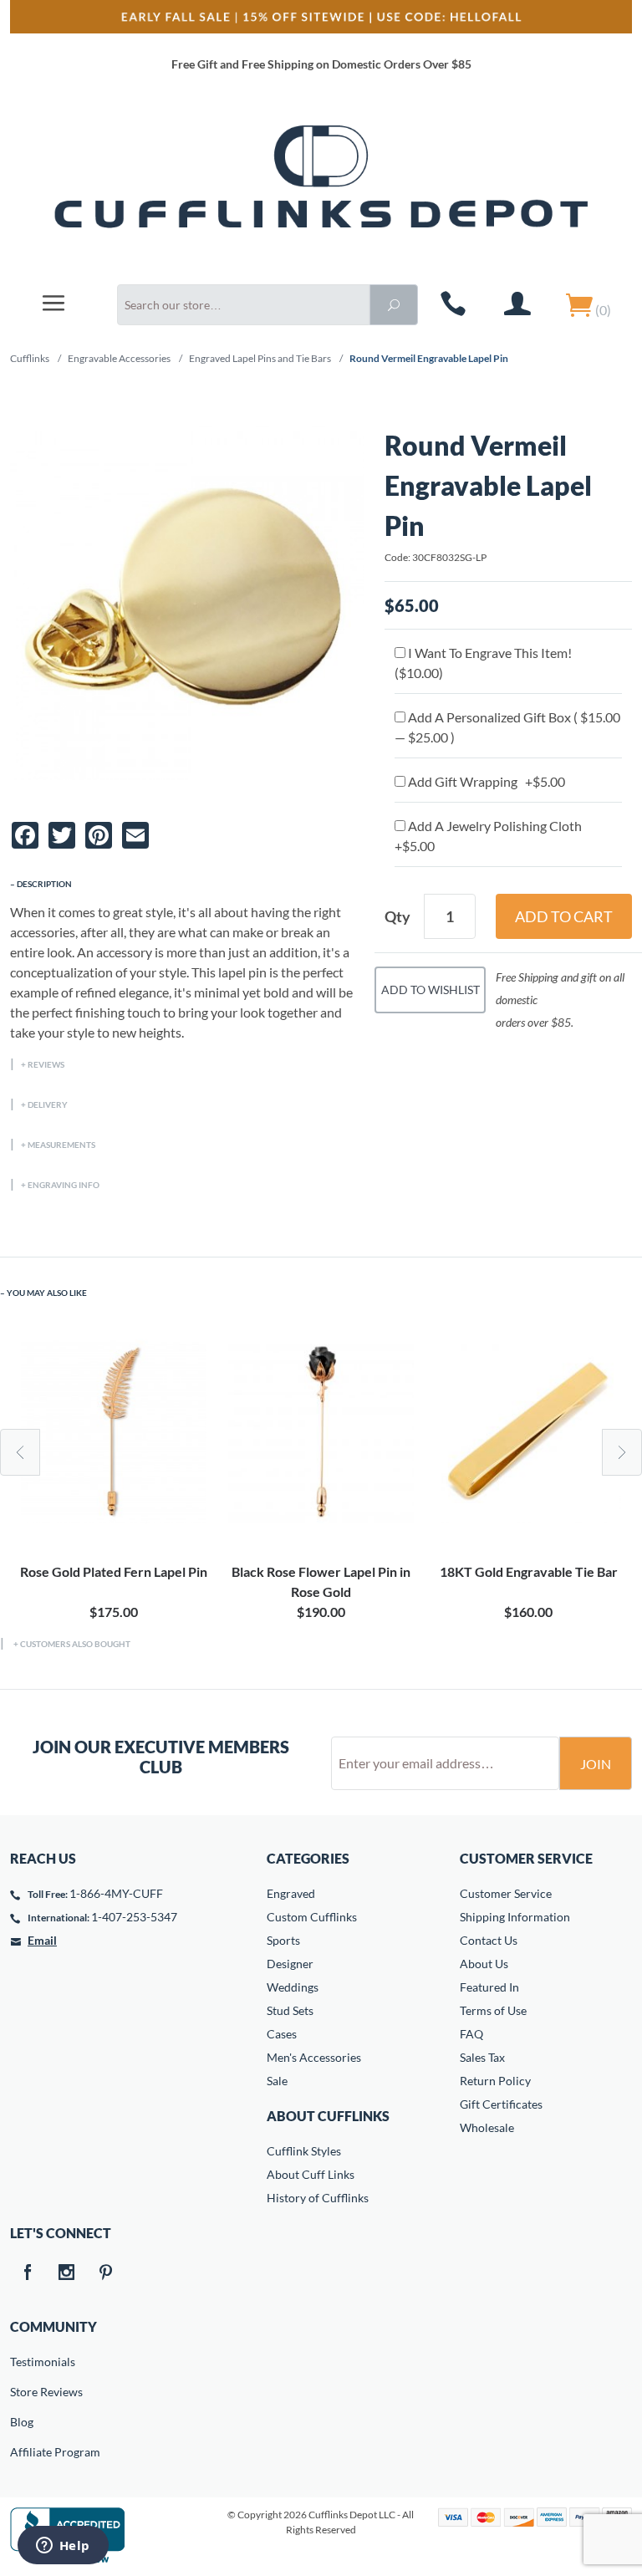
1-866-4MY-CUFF (116, 1893)
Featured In (489, 1987)
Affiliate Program (22, 2452)
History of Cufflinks (318, 2198)
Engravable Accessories (119, 358)
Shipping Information (515, 1917)
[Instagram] (66, 2273)
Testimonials (22, 2362)
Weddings (293, 1987)
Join (596, 1764)
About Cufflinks (328, 2116)
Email (42, 1940)
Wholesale (487, 2127)
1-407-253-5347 (134, 1917)
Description (44, 884)
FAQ (471, 2034)
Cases (282, 2034)
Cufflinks (30, 358)
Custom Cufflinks (312, 1917)
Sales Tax (482, 2057)
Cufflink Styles (304, 2151)
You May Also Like (47, 1293)
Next (622, 1452)
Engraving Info (64, 1185)
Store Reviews (22, 2392)
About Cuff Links (311, 2174)
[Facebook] (27, 2273)
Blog (22, 2422)
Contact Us (489, 1940)
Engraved (291, 1893)
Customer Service (506, 1893)
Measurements (61, 1145)
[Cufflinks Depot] (321, 187)
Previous (20, 1452)
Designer (290, 1964)
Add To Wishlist (431, 990)
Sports (283, 1940)
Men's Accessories (314, 2057)
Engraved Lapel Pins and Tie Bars (260, 358)
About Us (484, 1964)
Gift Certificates (501, 2104)
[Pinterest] (105, 2273)
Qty (397, 916)
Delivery (48, 1104)
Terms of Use (493, 2010)
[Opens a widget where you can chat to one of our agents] (63, 2547)
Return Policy (495, 2081)
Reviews (46, 1064)
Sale (277, 2081)
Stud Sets (290, 2010)
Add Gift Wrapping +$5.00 (485, 781)
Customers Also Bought (75, 1644)
